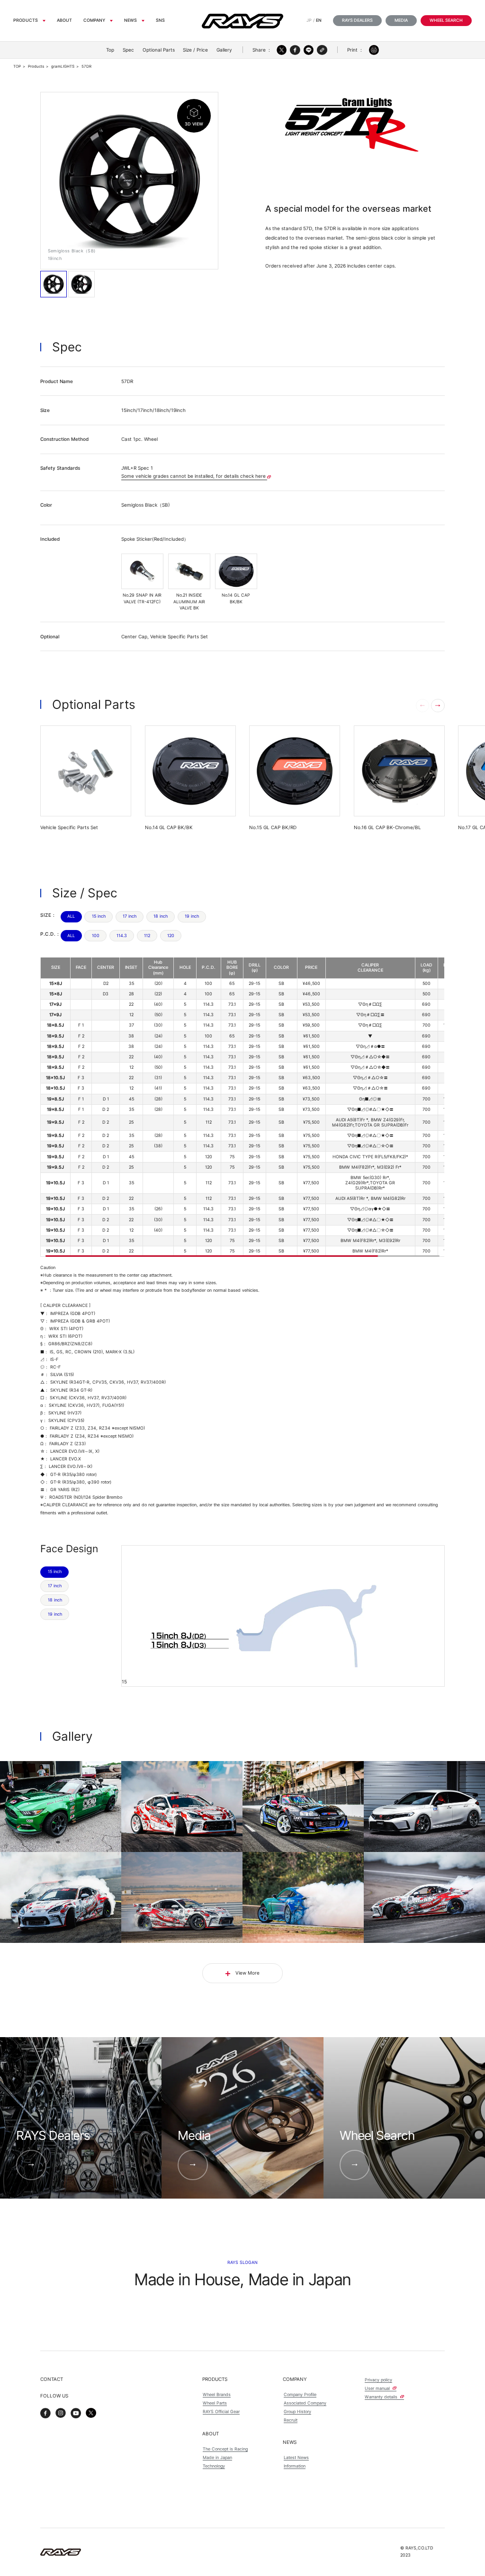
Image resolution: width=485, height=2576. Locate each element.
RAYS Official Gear (221, 2411)
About (64, 20)
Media (401, 20)
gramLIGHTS (63, 66)
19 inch (192, 916)
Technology (214, 2466)
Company (94, 20)
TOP (17, 66)
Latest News (296, 2457)
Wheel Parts (215, 2403)
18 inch (161, 916)
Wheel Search (446, 20)
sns (160, 20)
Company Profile (300, 2394)
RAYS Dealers (357, 20)
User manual (378, 2388)
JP (309, 20)
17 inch (130, 916)
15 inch (99, 916)
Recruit (291, 2420)
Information (295, 2466)
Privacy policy (378, 2380)
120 (171, 936)
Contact (52, 2379)
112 (147, 936)
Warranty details (382, 2397)
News (130, 20)
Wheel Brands (217, 2394)
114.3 (122, 936)
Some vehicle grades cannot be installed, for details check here (194, 476)
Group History (297, 2411)
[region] (242, 1107)
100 (96, 936)
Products (26, 20)
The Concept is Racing (225, 2449)
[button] (438, 706)
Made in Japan (217, 2457)
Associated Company (305, 2403)
